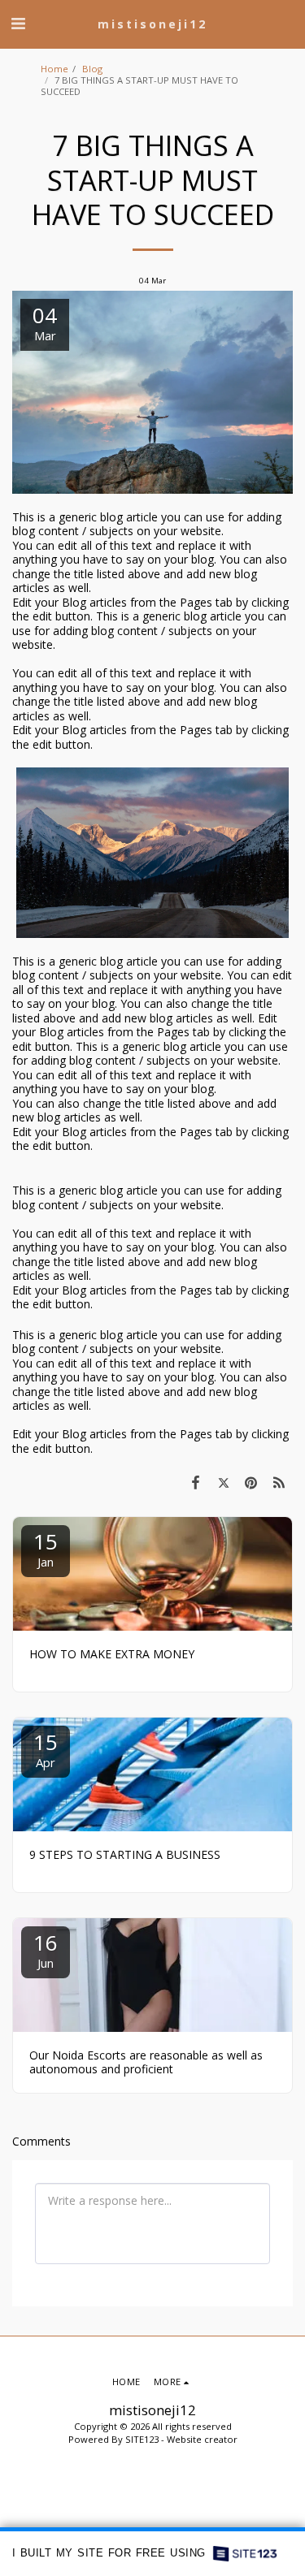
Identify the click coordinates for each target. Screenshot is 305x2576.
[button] (18, 23)
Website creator (202, 2439)
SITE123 (142, 2439)
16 (46, 1949)
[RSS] (279, 1482)
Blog (92, 69)
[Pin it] (251, 1482)
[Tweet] (223, 1482)
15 (46, 1548)
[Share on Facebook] (195, 1482)
